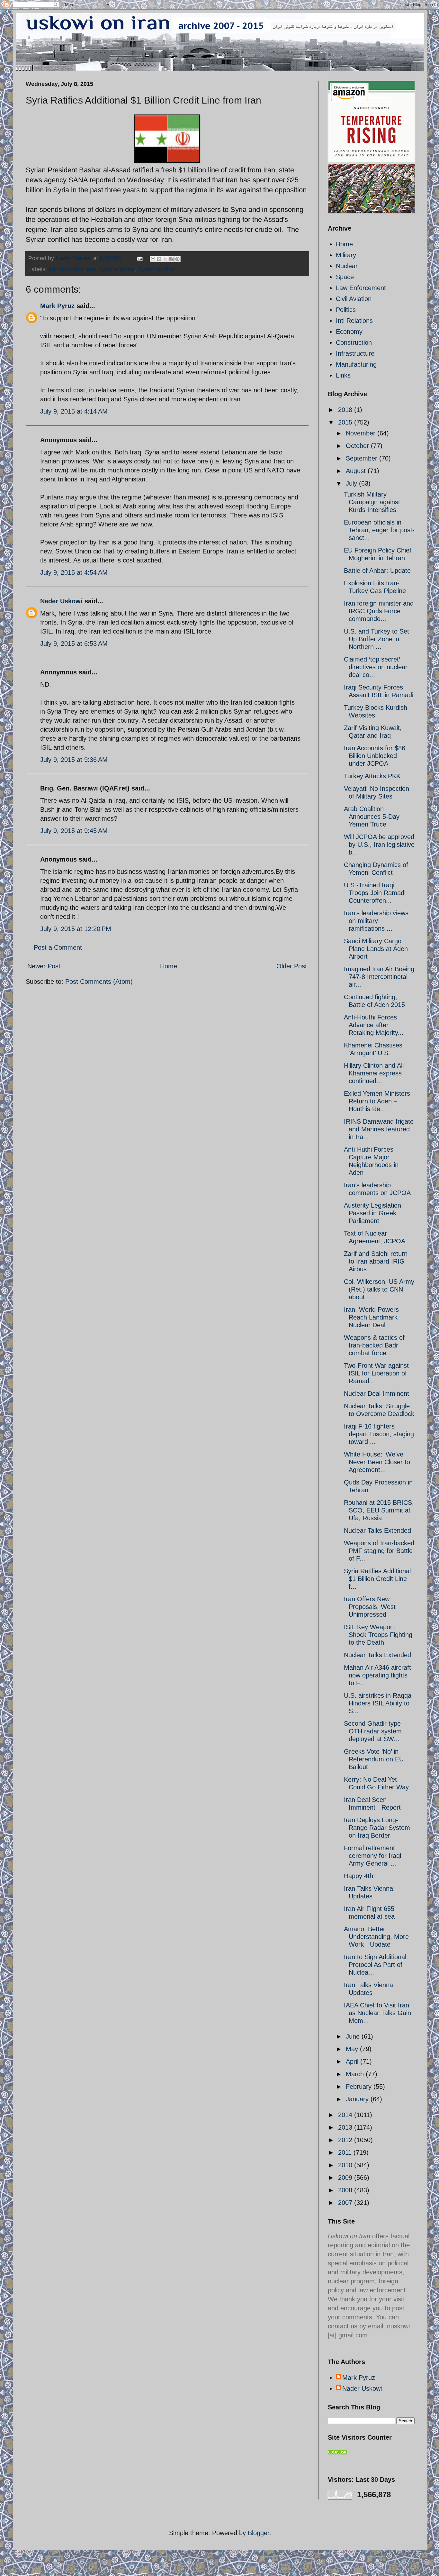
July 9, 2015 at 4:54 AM (74, 572)
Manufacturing (356, 364)
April (353, 2061)
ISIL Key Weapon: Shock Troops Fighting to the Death (378, 1635)
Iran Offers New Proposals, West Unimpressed (370, 1607)
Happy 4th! (359, 1876)
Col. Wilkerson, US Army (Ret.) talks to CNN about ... (379, 1289)
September (363, 458)
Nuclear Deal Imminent (376, 1393)
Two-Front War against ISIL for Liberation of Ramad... (376, 1373)
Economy (349, 332)
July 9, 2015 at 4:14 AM (74, 411)
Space (345, 277)
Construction (354, 343)
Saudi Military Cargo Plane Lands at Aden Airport (376, 949)
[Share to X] (165, 259)
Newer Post (44, 966)
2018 (346, 410)
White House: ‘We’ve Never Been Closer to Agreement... (377, 1462)
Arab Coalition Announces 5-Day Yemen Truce (372, 817)
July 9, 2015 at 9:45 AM (74, 831)
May (353, 2049)
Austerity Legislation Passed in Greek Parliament (372, 1213)
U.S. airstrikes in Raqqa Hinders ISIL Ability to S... (378, 1703)
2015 (346, 422)
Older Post (292, 966)
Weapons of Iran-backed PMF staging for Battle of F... (379, 1551)
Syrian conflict (156, 269)
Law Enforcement (361, 288)
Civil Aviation (354, 299)
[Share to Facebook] (171, 259)
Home (169, 966)
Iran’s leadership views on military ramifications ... (376, 921)
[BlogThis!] (159, 259)
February (360, 2087)
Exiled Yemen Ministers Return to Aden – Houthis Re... (377, 1101)
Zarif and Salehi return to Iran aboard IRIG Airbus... (376, 1261)
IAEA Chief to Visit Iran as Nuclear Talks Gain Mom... (377, 2013)
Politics (346, 310)
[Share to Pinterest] (177, 259)
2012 (346, 2140)
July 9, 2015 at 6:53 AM (74, 644)
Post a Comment (58, 947)
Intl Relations (354, 321)
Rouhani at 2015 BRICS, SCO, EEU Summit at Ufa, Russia (379, 1510)
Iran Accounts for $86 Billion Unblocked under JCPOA (375, 756)
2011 (346, 2152)
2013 (346, 2127)
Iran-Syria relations (111, 269)
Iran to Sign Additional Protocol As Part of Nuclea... (375, 1965)
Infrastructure (355, 353)
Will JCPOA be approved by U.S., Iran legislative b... (379, 845)
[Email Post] (139, 258)
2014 (346, 2115)
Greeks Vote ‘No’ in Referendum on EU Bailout (374, 1759)
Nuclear (347, 266)
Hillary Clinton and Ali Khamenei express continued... (374, 1073)
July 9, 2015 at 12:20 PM (76, 929)
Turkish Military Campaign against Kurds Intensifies (372, 502)
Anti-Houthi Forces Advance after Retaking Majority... (374, 1025)
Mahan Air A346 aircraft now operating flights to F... (377, 1675)
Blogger (259, 2533)
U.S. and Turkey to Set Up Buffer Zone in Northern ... (376, 639)
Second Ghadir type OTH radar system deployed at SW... (373, 1731)
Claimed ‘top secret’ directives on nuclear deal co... (376, 667)
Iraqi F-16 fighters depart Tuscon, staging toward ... (379, 1434)
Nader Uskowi (61, 601)
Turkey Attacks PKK (372, 776)
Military (346, 255)
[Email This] (153, 259)
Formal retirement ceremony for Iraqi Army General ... (372, 1856)
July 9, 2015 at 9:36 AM (74, 760)
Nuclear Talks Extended (377, 1530)
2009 (346, 2178)
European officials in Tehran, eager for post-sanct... (379, 530)
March (356, 2074)
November (362, 433)
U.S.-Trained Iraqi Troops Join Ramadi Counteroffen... (375, 893)
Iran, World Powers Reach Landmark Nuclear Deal (371, 1317)
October (358, 446)
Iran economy (66, 269)
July (352, 483)
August (357, 471)
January (358, 2099)
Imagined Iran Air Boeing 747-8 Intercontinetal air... (379, 977)
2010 (346, 2165)
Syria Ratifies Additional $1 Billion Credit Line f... (377, 1579)
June (354, 2036)
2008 (346, 2190)
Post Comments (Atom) (99, 982)
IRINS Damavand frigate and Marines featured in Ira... (379, 1129)
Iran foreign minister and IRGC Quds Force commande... (379, 611)
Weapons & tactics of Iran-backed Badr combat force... (374, 1345)
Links (343, 375)
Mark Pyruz (57, 306)
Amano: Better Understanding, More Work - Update (376, 1937)
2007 (346, 2203)
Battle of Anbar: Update (377, 571)
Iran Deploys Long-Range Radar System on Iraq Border (377, 1828)
